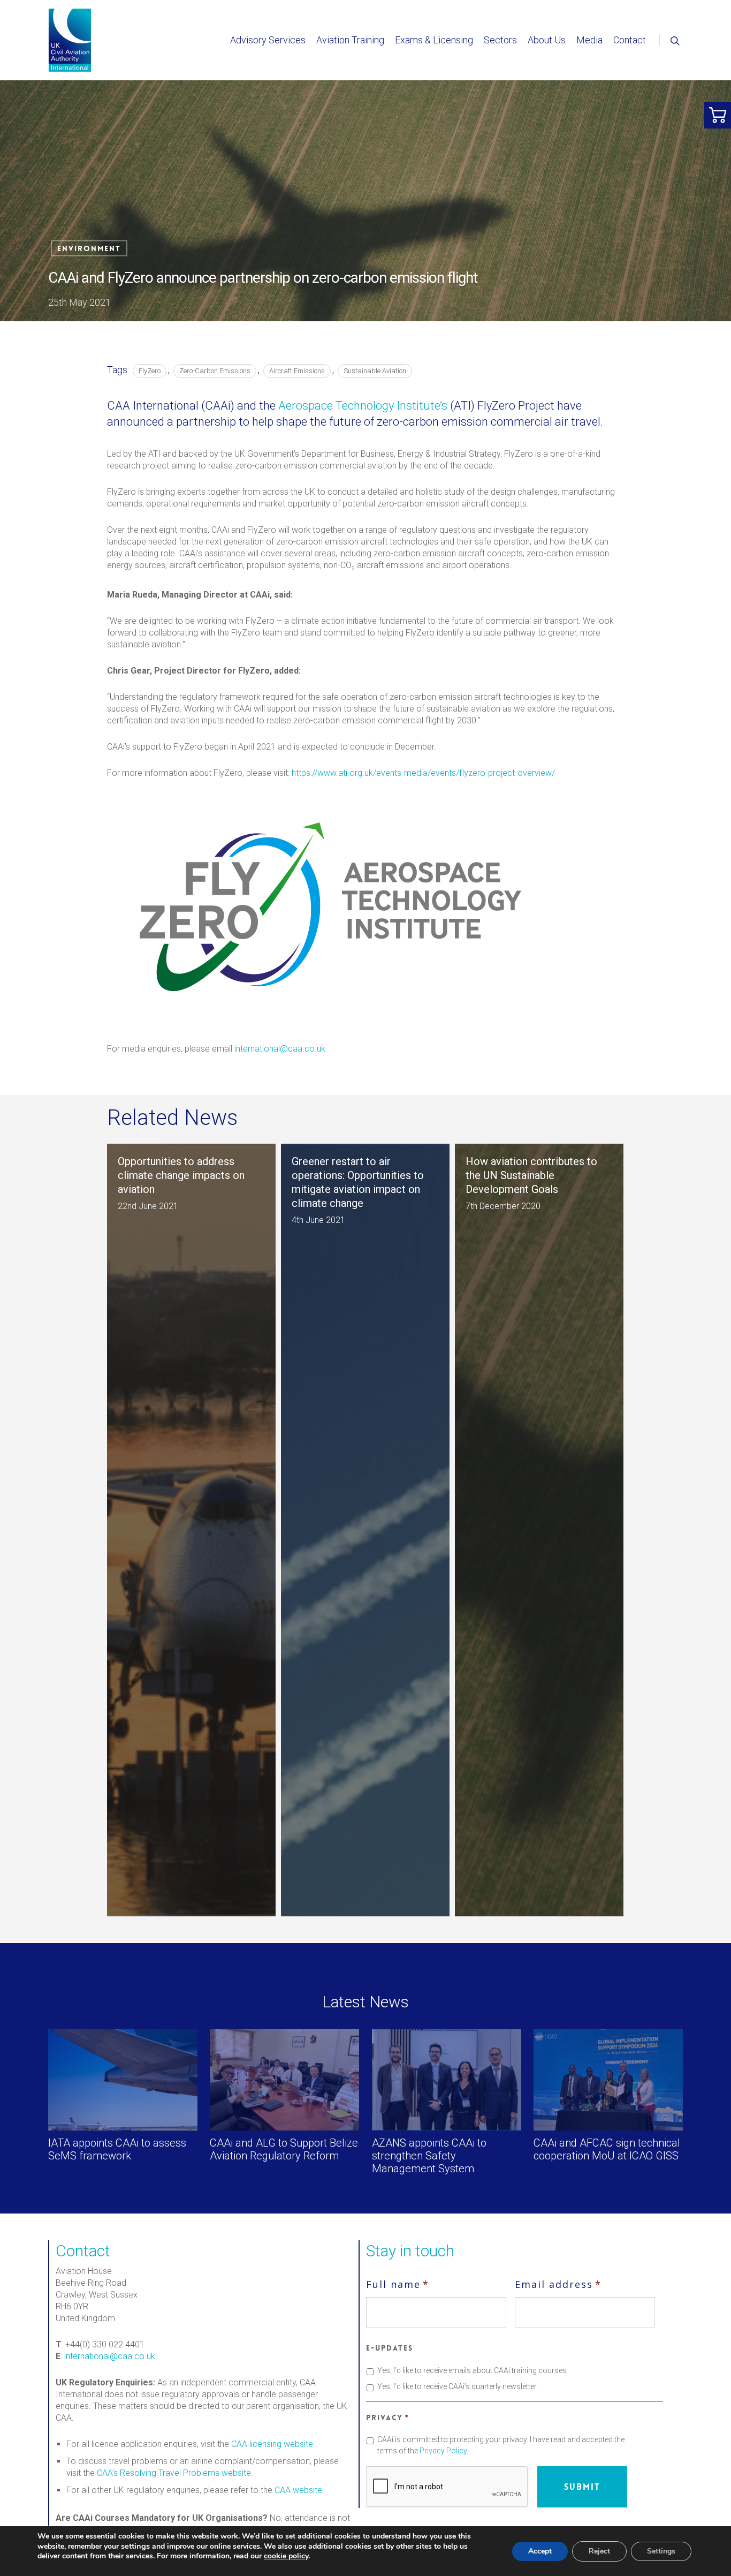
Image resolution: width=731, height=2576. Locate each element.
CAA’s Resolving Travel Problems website (174, 2473)
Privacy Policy (443, 2451)
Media (589, 40)
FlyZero (150, 371)
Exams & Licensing (434, 40)
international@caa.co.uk (280, 1049)
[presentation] (447, 2487)
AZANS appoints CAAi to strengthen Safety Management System (429, 2156)
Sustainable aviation (375, 371)
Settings (661, 2551)
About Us (547, 40)
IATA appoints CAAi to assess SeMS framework (117, 2149)
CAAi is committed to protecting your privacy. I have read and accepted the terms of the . (501, 2445)
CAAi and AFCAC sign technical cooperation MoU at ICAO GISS (607, 2149)
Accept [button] (540, 2551)
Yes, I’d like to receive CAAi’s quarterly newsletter (457, 2386)
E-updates (390, 2348)
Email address (558, 2284)
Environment (89, 248)
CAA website (298, 2490)
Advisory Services (268, 40)
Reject (599, 2551)
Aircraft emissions (297, 371)
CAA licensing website (272, 2444)
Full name (398, 2284)
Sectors (500, 40)
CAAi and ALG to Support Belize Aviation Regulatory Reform (284, 2149)
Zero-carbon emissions (215, 371)
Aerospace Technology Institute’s (363, 406)
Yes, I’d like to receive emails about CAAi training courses (472, 2370)
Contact (630, 40)
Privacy (387, 2418)
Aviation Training (350, 40)
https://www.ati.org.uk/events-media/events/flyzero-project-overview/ (423, 773)
